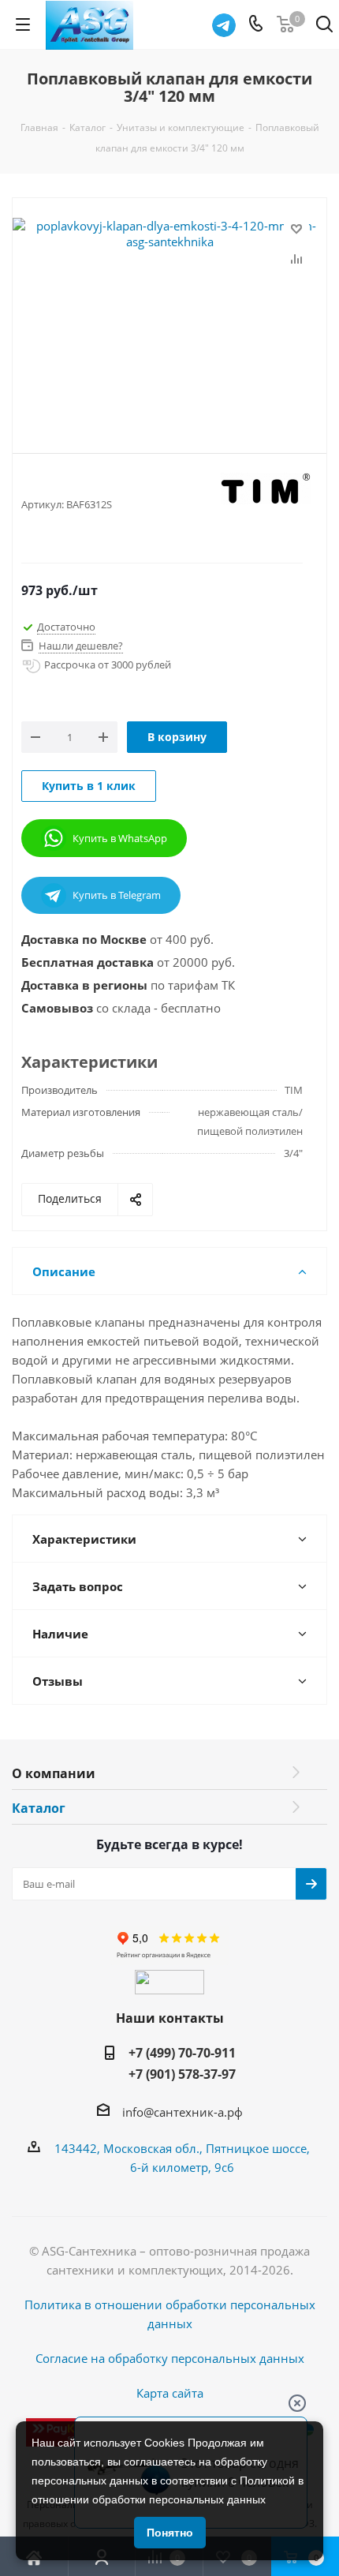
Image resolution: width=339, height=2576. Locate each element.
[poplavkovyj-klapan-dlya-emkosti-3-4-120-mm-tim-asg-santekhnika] (169, 313)
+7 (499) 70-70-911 (182, 2053)
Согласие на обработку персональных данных (170, 2358)
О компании (54, 1773)
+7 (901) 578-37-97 (182, 2074)
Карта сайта (170, 2393)
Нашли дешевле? (81, 646)
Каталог (39, 1808)
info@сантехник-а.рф (183, 2112)
